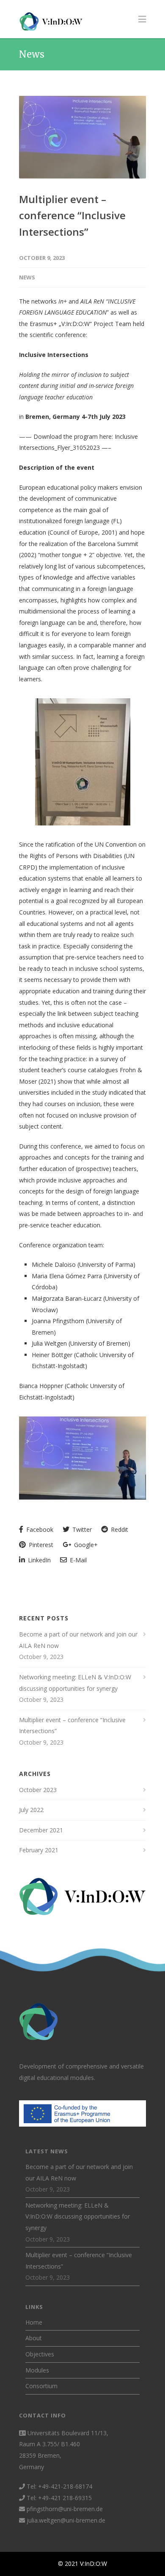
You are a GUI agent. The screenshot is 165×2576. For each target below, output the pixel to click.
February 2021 (39, 1850)
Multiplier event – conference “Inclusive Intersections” (72, 215)
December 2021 (41, 1830)
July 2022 (31, 1810)
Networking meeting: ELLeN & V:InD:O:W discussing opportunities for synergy (75, 1683)
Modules (37, 2370)
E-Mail (77, 1560)
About (34, 2338)
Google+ (85, 1545)
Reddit (119, 1529)
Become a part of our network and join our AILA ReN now (78, 1640)
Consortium (41, 2386)
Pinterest (40, 1545)
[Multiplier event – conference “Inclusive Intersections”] (82, 137)
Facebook (39, 1529)
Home (34, 2322)
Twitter (81, 1529)
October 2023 (38, 1790)
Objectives (40, 2354)
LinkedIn (38, 1560)
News (27, 277)
